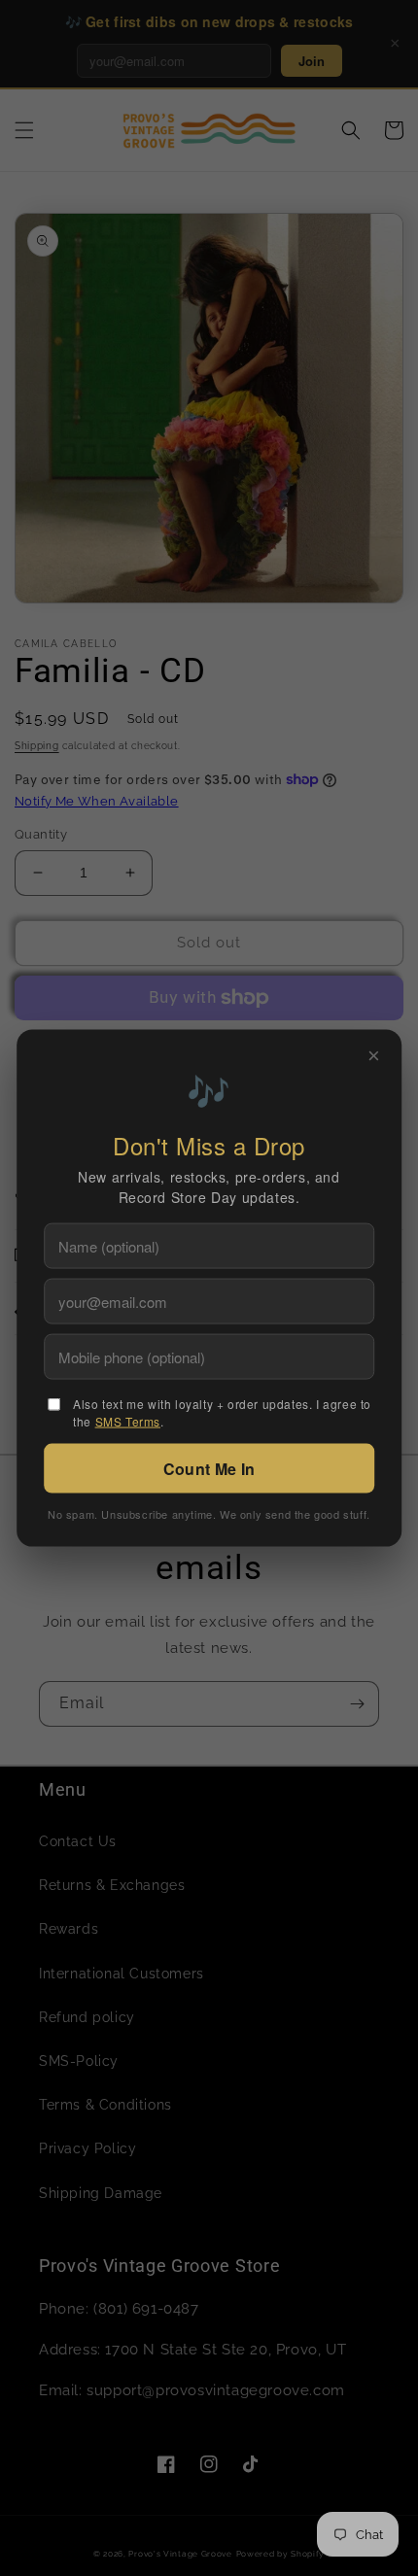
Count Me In (209, 1468)
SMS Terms (128, 1420)
